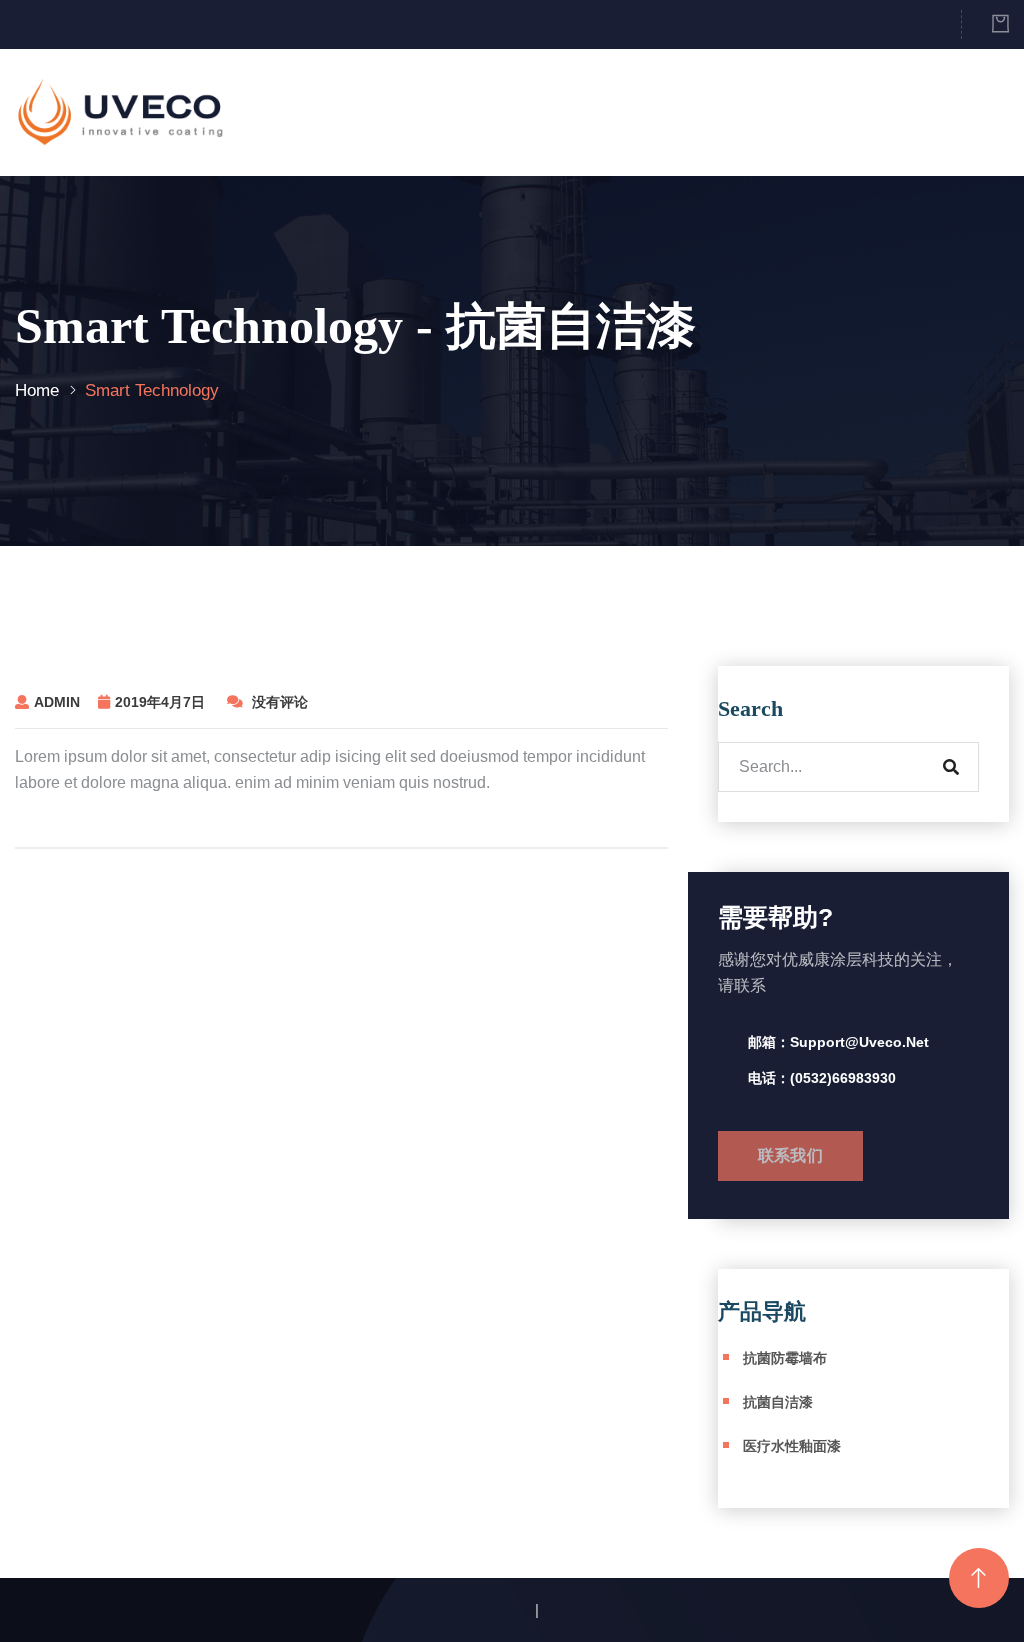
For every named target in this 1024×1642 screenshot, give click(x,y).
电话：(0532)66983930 (822, 1078)
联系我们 (790, 1155)
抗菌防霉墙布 (785, 1358)
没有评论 (278, 702)
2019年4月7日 (162, 702)
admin (57, 702)
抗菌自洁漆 (778, 1402)
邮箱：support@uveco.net (838, 1042)
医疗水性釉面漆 (792, 1446)
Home (37, 390)
